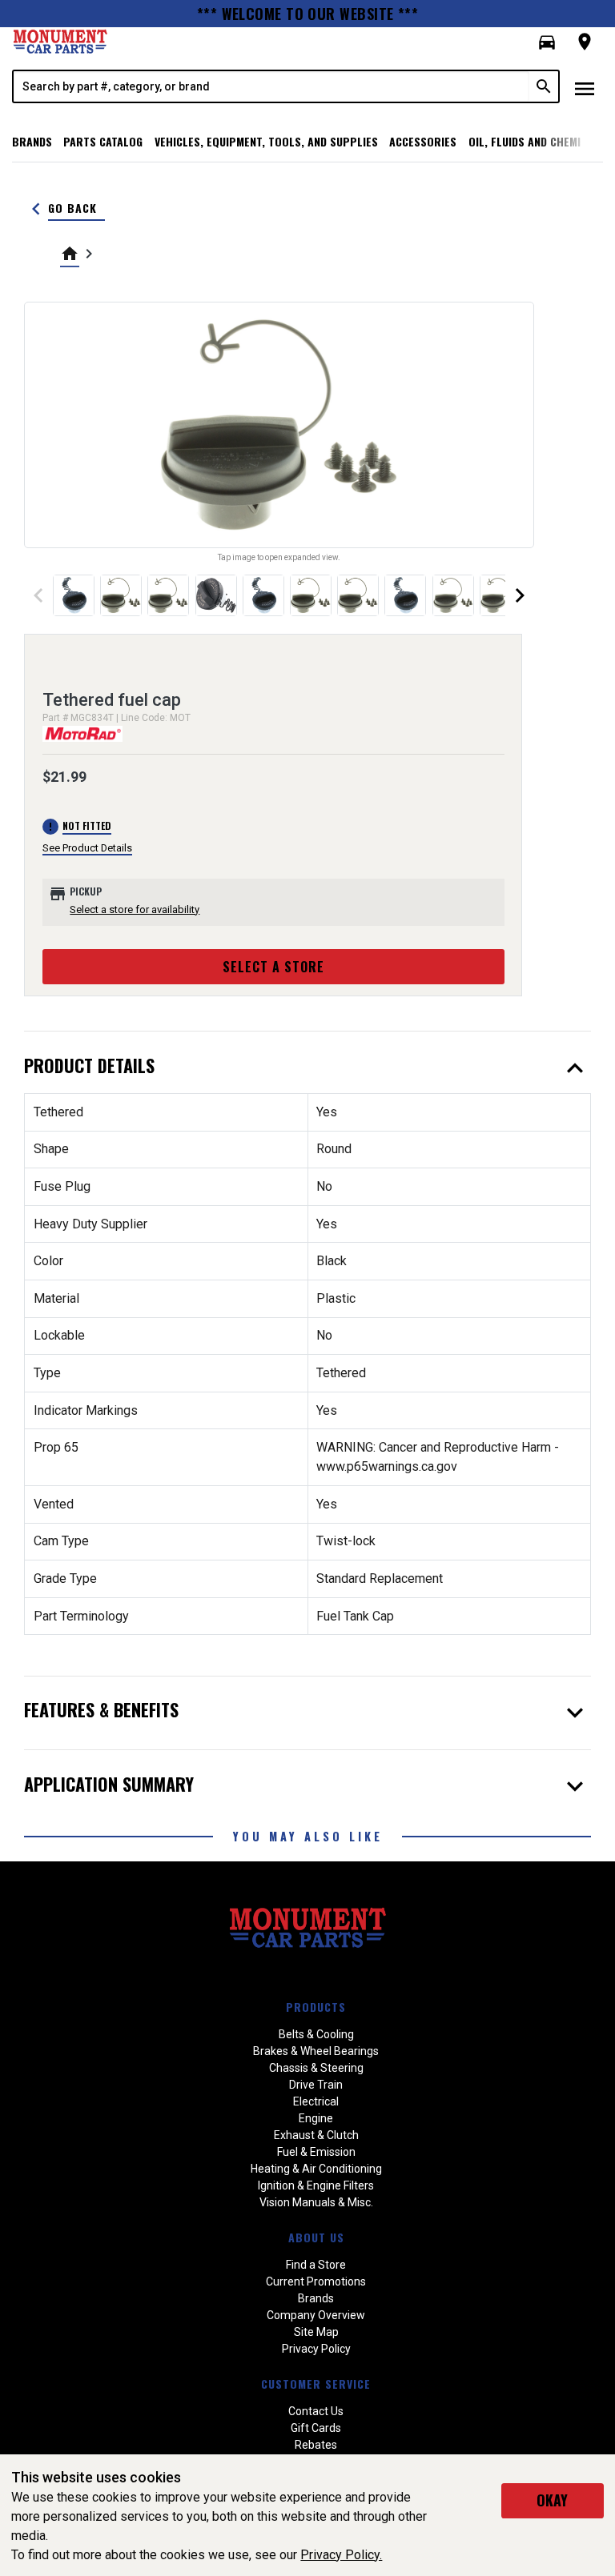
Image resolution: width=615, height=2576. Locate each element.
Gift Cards (316, 2428)
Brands (32, 141)
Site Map (316, 2332)
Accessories (423, 141)
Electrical (316, 2101)
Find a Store (316, 2265)
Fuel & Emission (316, 2152)
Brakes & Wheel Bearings (316, 2051)
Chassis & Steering (316, 2068)
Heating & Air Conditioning (316, 2169)
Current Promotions (316, 2282)
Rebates (316, 2445)
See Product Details (87, 848)
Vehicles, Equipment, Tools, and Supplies (266, 141)
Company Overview (316, 2315)
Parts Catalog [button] (103, 141)
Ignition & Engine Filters (316, 2185)
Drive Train (316, 2085)
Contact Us (316, 2411)
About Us (316, 2237)
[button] (547, 42)
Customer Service (316, 2384)
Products (316, 2007)
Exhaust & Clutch (316, 2135)
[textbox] (271, 86)
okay (552, 2500)
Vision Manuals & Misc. (316, 2202)
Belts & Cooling (316, 2034)
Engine (316, 2118)
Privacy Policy (316, 2349)
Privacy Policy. (341, 2555)
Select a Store (273, 967)
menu (585, 89)
